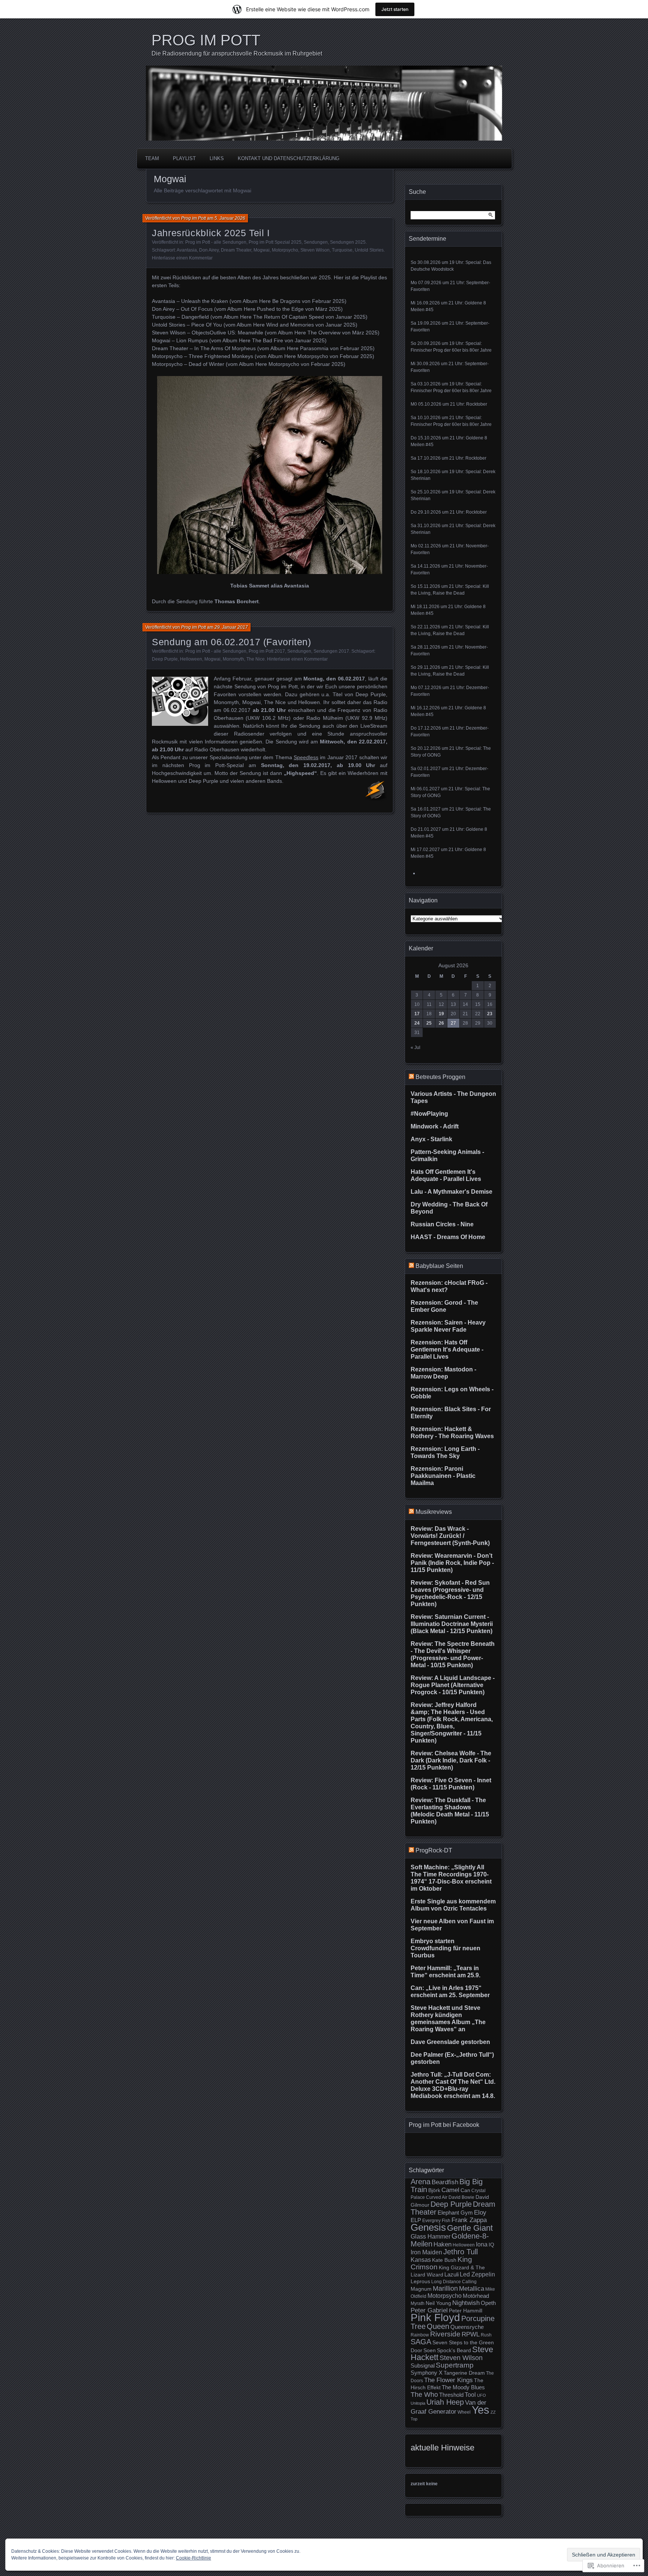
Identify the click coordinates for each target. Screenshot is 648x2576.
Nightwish (466, 2303)
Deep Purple (165, 659)
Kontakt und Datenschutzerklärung (289, 158)
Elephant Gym (455, 2213)
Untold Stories (369, 250)
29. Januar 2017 (231, 627)
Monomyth (233, 659)
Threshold (451, 2395)
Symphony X (427, 2373)
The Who (424, 2395)
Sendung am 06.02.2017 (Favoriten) (232, 642)
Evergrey (431, 2221)
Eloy (480, 2213)
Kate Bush (444, 2260)
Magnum (421, 2289)
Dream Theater (236, 250)
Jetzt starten (395, 9)
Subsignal (423, 2366)
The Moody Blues (463, 2387)
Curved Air (437, 2197)
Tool (470, 2395)
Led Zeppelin (477, 2274)
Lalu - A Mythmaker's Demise (451, 1192)
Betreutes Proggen (440, 1077)
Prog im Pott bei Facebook (444, 2125)
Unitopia (418, 2403)
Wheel (464, 2412)
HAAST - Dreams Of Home (448, 1237)
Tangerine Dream (464, 2373)
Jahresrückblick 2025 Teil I (211, 233)
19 (441, 1014)
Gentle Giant (470, 2228)
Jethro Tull (460, 2252)
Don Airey (209, 250)
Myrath (418, 2303)
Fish (446, 2221)
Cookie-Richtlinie (193, 2558)
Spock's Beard (454, 2350)
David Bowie (461, 2197)
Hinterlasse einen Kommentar (182, 258)
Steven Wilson (315, 250)
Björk (434, 2190)
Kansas (421, 2260)
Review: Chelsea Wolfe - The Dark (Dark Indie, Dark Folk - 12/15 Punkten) (451, 1760)
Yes (481, 2410)
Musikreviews (434, 1512)
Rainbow (420, 2335)
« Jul (415, 1047)
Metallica (472, 2288)
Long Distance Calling (454, 2282)
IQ (491, 2245)
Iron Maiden (426, 2252)
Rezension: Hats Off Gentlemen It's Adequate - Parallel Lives (447, 1349)
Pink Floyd (435, 2318)
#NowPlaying (429, 1114)
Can (465, 2190)
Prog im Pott (193, 218)
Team (152, 158)
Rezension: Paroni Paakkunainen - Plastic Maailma (443, 1476)
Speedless (306, 757)
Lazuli (451, 2275)
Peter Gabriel (429, 2310)
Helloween (191, 659)
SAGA (421, 2342)
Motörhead (476, 2296)
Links (217, 158)
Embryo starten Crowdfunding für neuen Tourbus (445, 1948)
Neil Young (438, 2303)
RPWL (471, 2334)
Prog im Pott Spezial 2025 (275, 242)
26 (441, 1023)
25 (429, 1023)
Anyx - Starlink (431, 1139)
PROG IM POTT (206, 40)
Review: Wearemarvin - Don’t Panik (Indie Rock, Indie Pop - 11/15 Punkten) (452, 1563)
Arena (421, 2182)
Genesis (428, 2227)
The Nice (256, 659)
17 (417, 1014)
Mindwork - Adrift (435, 1126)
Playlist (184, 158)
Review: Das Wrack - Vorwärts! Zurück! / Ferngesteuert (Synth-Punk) (450, 1536)
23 (490, 1014)
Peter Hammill (466, 2311)
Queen (438, 2326)
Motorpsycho (285, 250)
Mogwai (262, 250)
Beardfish (445, 2182)
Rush (486, 2335)
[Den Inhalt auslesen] (411, 1077)
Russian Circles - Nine (442, 1224)
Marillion (445, 2288)
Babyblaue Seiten (439, 1266)
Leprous (420, 2282)
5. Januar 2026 (230, 218)
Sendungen (316, 242)
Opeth (488, 2303)
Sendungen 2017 (331, 651)
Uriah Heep (445, 2402)
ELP (416, 2220)
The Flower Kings (448, 2380)
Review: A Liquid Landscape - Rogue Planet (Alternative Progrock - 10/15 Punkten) (453, 1685)
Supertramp (455, 2365)
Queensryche (467, 2327)
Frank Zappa (469, 2220)
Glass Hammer (430, 2237)
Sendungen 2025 (348, 242)
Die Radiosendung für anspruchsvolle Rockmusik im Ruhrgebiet (237, 53)
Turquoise (342, 250)
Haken (442, 2244)
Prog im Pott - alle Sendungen (216, 242)
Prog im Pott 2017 (267, 651)
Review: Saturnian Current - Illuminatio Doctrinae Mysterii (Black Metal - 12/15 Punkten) (452, 1624)
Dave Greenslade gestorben (450, 2042)
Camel (450, 2190)
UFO (481, 2395)
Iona (482, 2244)
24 (417, 1023)
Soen (430, 2350)
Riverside (445, 2334)
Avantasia (187, 250)
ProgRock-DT (434, 1850)
